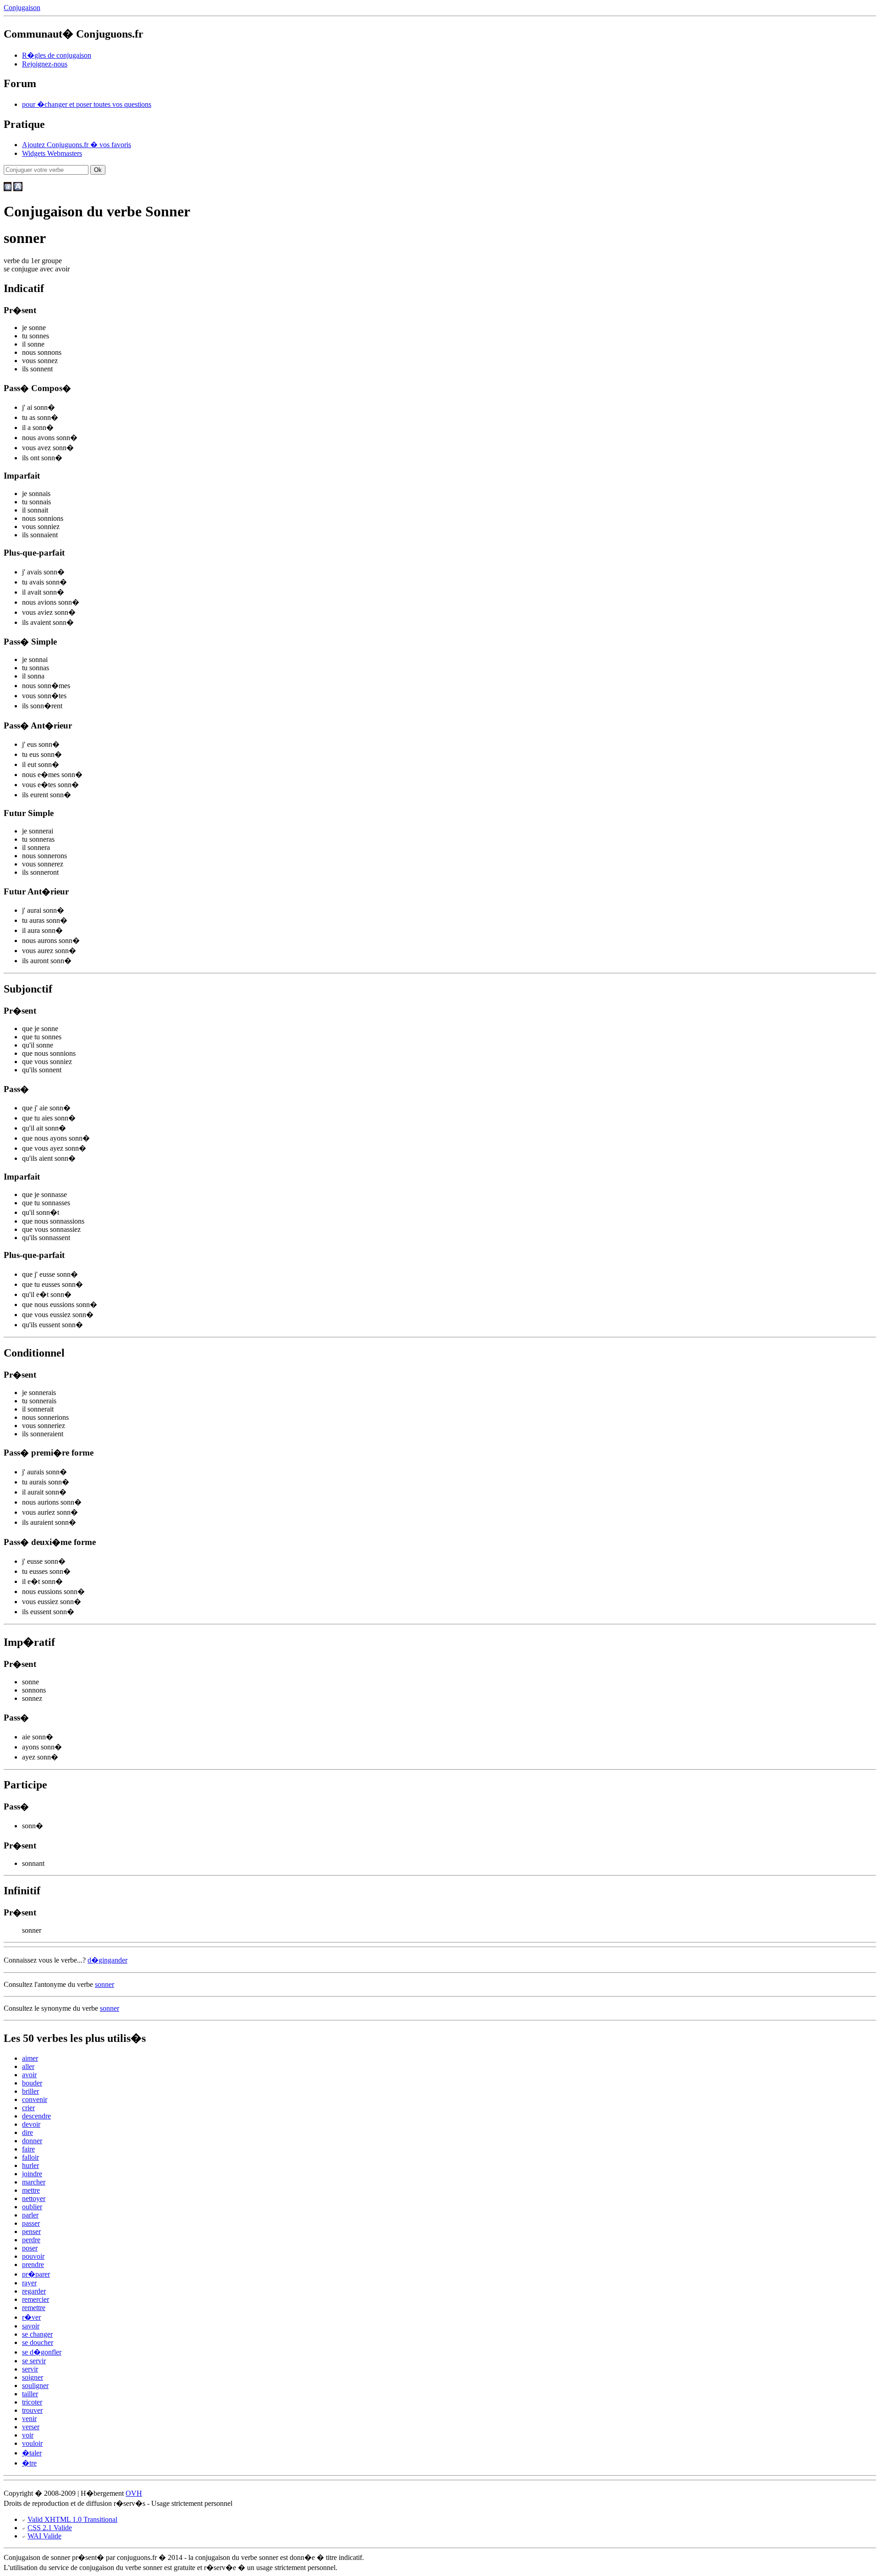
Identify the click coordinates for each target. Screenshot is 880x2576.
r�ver (31, 2317)
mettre (31, 2190)
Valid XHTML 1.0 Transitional (72, 2519)
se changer (37, 2334)
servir (30, 2369)
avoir (29, 2075)
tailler (30, 2394)
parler (30, 2215)
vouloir (32, 2443)
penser (31, 2231)
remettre (34, 2308)
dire (27, 2132)
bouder (32, 2083)
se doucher (38, 2342)
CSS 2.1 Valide (50, 2528)
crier (28, 2108)
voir (28, 2435)
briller (30, 2091)
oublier (32, 2207)
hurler (30, 2165)
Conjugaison (22, 8)
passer (31, 2223)
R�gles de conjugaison (57, 55)
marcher (34, 2182)
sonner (104, 1984)
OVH (134, 2493)
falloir (30, 2157)
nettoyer (34, 2198)
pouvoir (33, 2256)
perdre (31, 2240)
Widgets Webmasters (52, 153)
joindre (32, 2174)
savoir (31, 2326)
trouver (32, 2410)
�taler (32, 2453)
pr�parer (36, 2274)
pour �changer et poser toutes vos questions (87, 104)
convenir (35, 2099)
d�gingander (107, 1960)
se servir (34, 2361)
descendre (36, 2116)
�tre (29, 2463)
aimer (30, 2058)
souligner (35, 2386)
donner (32, 2141)
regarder (34, 2291)
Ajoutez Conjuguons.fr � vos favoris (77, 145)
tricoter (32, 2402)
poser (30, 2248)
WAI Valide (44, 2536)
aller (28, 2066)
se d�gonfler (42, 2352)
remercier (36, 2299)
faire (28, 2149)
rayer (29, 2283)
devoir (31, 2124)
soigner (33, 2377)
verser (31, 2427)
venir (29, 2419)
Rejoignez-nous (45, 64)
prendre (33, 2264)
